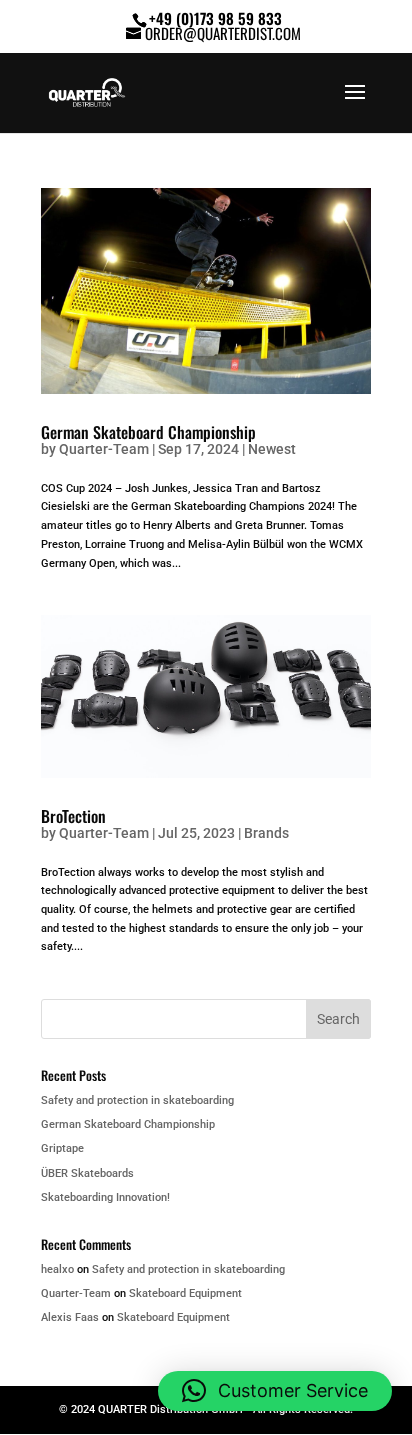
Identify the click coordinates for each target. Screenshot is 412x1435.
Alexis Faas (70, 1317)
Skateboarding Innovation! (105, 1197)
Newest (272, 449)
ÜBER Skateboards (87, 1173)
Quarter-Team (104, 449)
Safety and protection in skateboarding (137, 1100)
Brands (266, 833)
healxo (57, 1269)
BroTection (73, 816)
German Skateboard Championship (148, 432)
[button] (275, 1391)
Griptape (62, 1148)
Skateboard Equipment (185, 1293)
